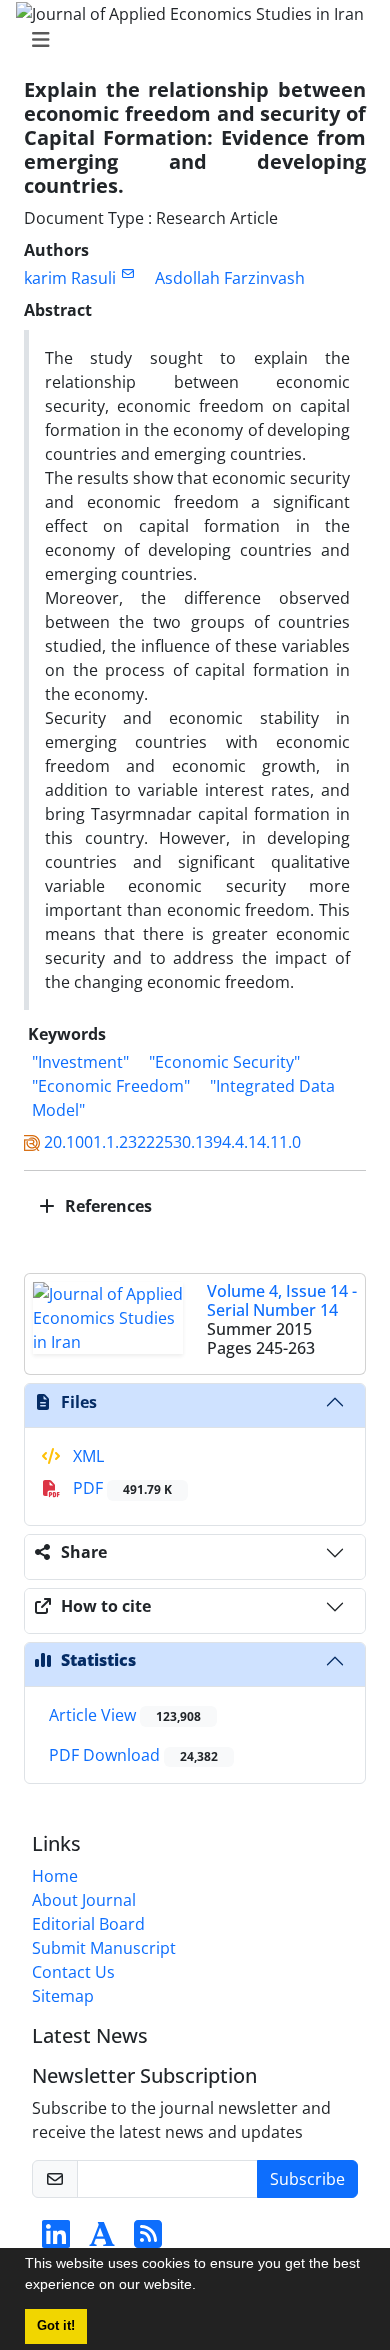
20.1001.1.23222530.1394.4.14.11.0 (172, 1142)
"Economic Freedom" (111, 1086)
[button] (203, 2287)
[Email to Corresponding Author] (127, 273)
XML (86, 1456)
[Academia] (102, 2240)
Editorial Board (88, 1924)
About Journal (84, 1900)
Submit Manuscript (104, 1948)
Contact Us (73, 1972)
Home (55, 1876)
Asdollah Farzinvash (230, 278)
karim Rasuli (70, 278)
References (106, 1206)
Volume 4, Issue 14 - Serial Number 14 (282, 1300)
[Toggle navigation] (189, 40)
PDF (120, 1488)
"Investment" (80, 1062)
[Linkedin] (56, 2240)
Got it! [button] (56, 2326)
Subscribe (307, 2179)
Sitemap (63, 1996)
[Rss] (148, 2240)
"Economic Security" (224, 1062)
